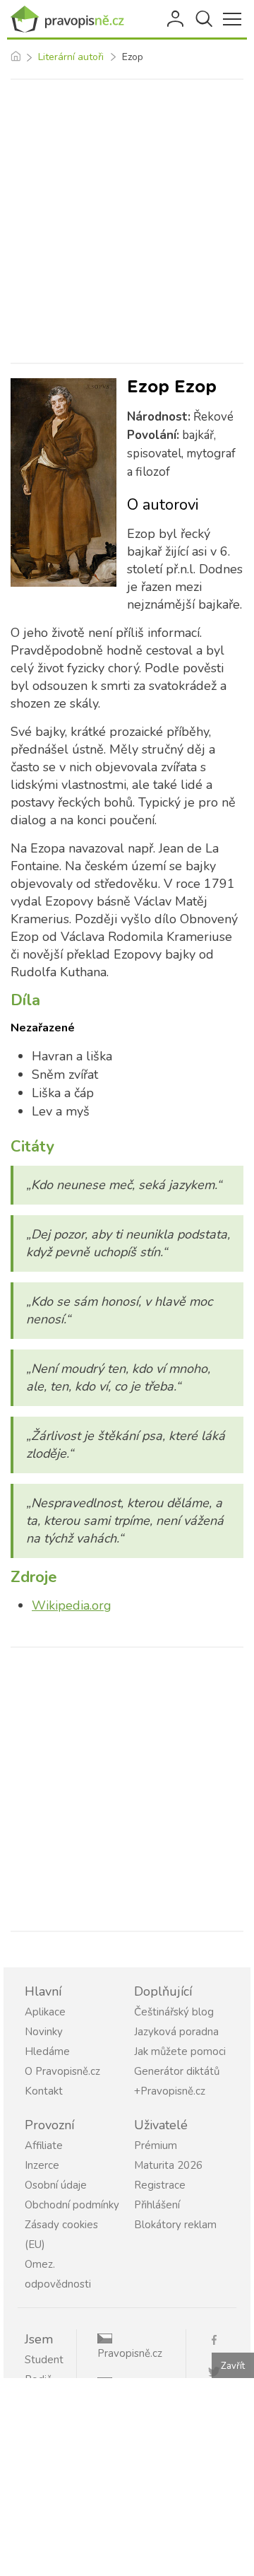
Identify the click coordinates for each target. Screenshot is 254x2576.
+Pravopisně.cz (170, 2091)
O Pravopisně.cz (62, 2071)
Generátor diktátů (177, 2071)
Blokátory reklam (175, 2225)
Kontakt (44, 2091)
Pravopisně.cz (130, 2353)
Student (44, 2360)
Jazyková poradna (176, 2032)
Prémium (156, 2145)
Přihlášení (176, 19)
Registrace (160, 2185)
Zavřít (233, 2366)
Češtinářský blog (174, 2012)
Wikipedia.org (72, 1605)
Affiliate (44, 2145)
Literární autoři (71, 57)
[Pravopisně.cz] (71, 19)
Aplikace (45, 2012)
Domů (15, 57)
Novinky (44, 2032)
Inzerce (42, 2165)
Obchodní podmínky (72, 2205)
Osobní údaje (56, 2185)
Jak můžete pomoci (180, 2051)
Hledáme (47, 2051)
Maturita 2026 (168, 2165)
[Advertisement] (127, 221)
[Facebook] (219, 2339)
